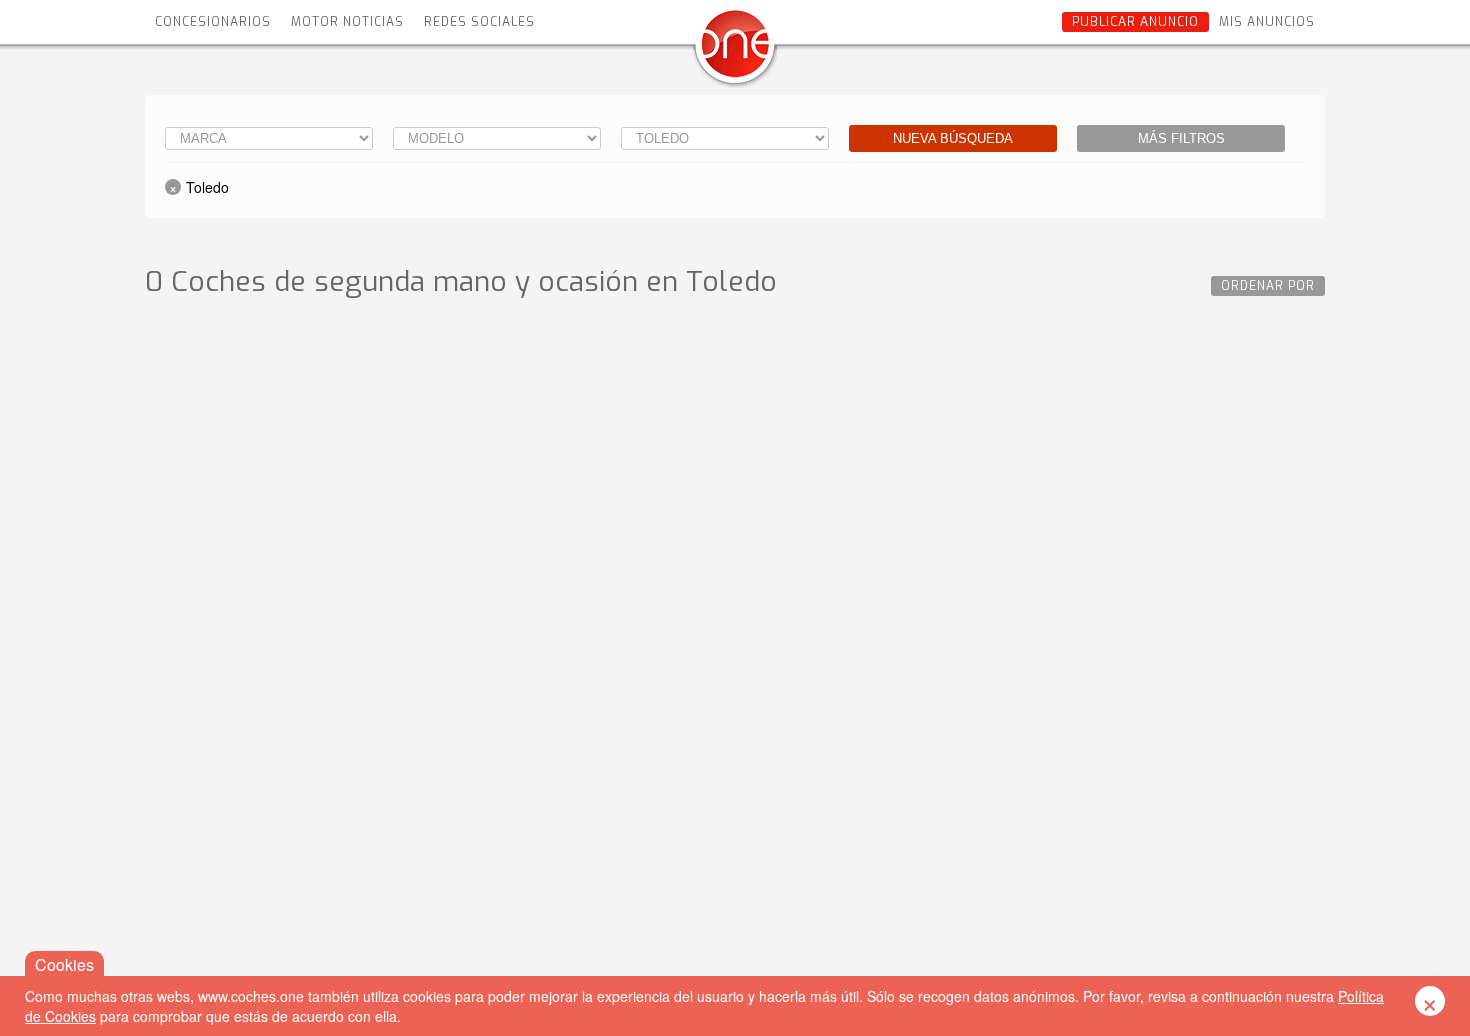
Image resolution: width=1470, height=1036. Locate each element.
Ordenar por (1268, 286)
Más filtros (1181, 138)
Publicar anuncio (1135, 22)
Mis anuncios (1267, 22)
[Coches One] (735, 51)
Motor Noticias (347, 22)
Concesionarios (213, 22)
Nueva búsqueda (953, 138)
